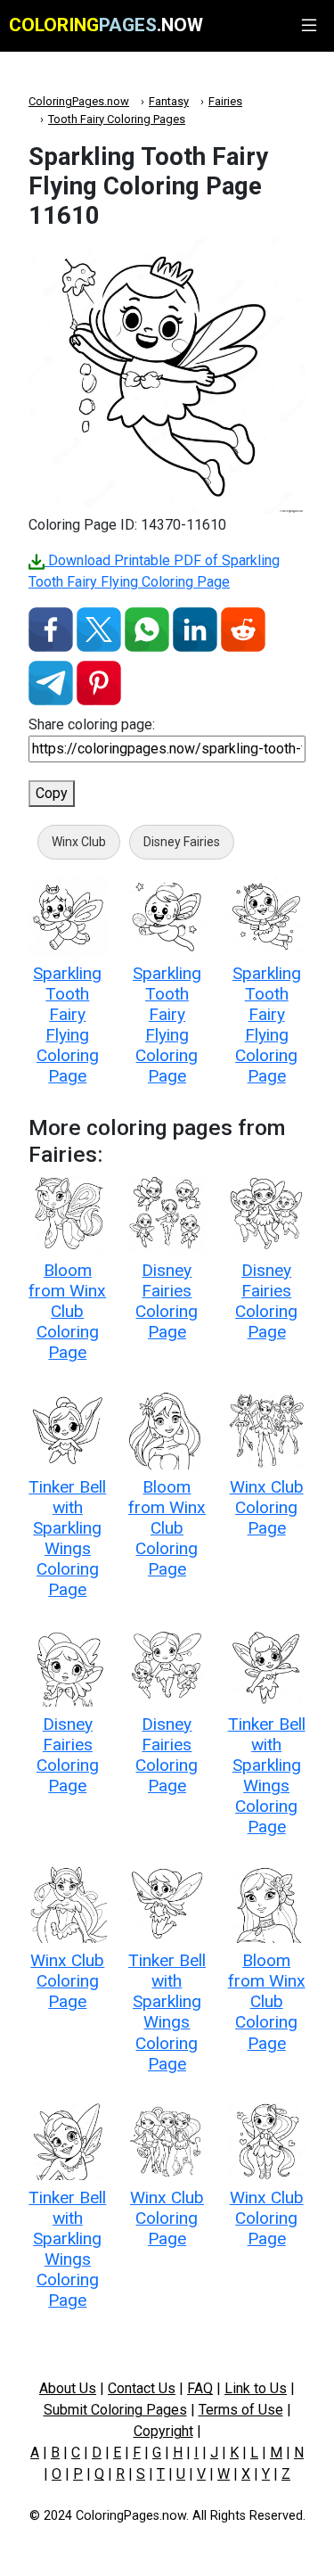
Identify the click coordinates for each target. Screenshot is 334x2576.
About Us (68, 2388)
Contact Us (142, 2388)
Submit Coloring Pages (115, 2410)
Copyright (163, 2431)
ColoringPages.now (79, 101)
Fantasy (169, 101)
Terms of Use (241, 2410)
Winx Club (79, 842)
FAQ (200, 2388)
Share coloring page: (92, 724)
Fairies (225, 101)
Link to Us (256, 2388)
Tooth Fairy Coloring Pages (117, 119)
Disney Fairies (182, 842)
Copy (52, 793)
